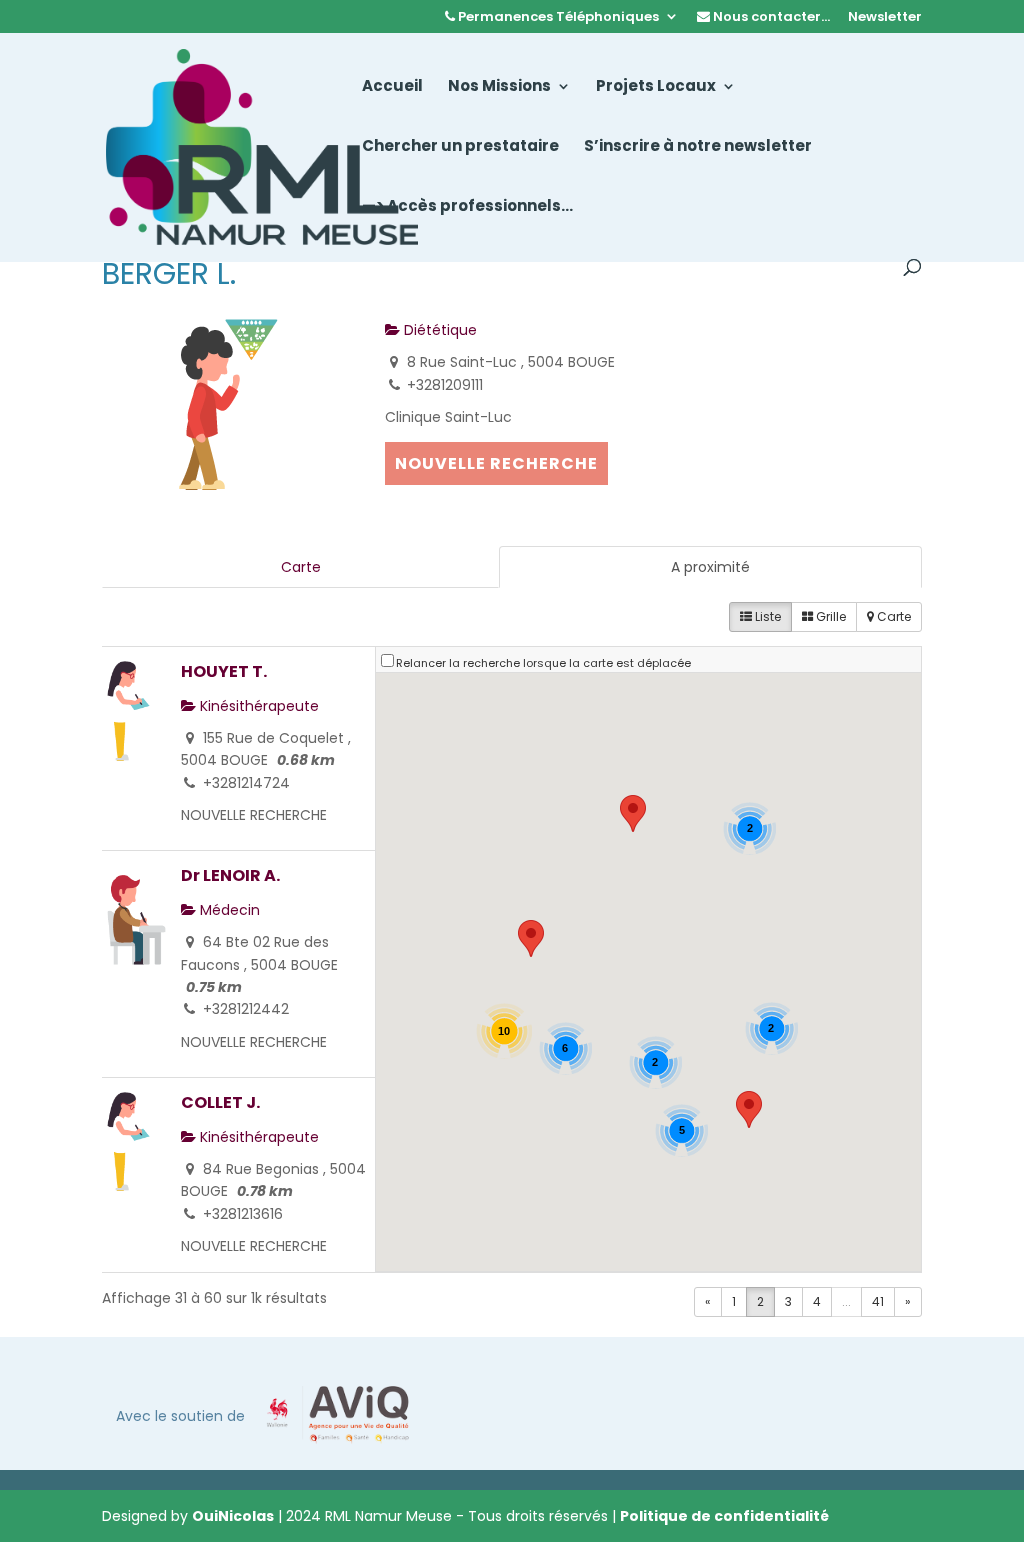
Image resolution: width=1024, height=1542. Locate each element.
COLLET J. (220, 1102)
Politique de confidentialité (724, 1516)
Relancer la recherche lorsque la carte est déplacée (543, 663)
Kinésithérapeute (257, 706)
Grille (829, 616)
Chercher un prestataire (460, 147)
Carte (301, 567)
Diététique (438, 330)
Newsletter (885, 18)
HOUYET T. (224, 671)
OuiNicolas (233, 1516)
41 (878, 1301)
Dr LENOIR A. (230, 875)
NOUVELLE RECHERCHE (496, 463)
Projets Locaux (656, 87)
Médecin (228, 910)
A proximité (710, 567)
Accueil (392, 87)
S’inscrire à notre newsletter (698, 147)
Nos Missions (499, 87)
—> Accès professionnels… (467, 207)
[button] (633, 813)
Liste (766, 616)
